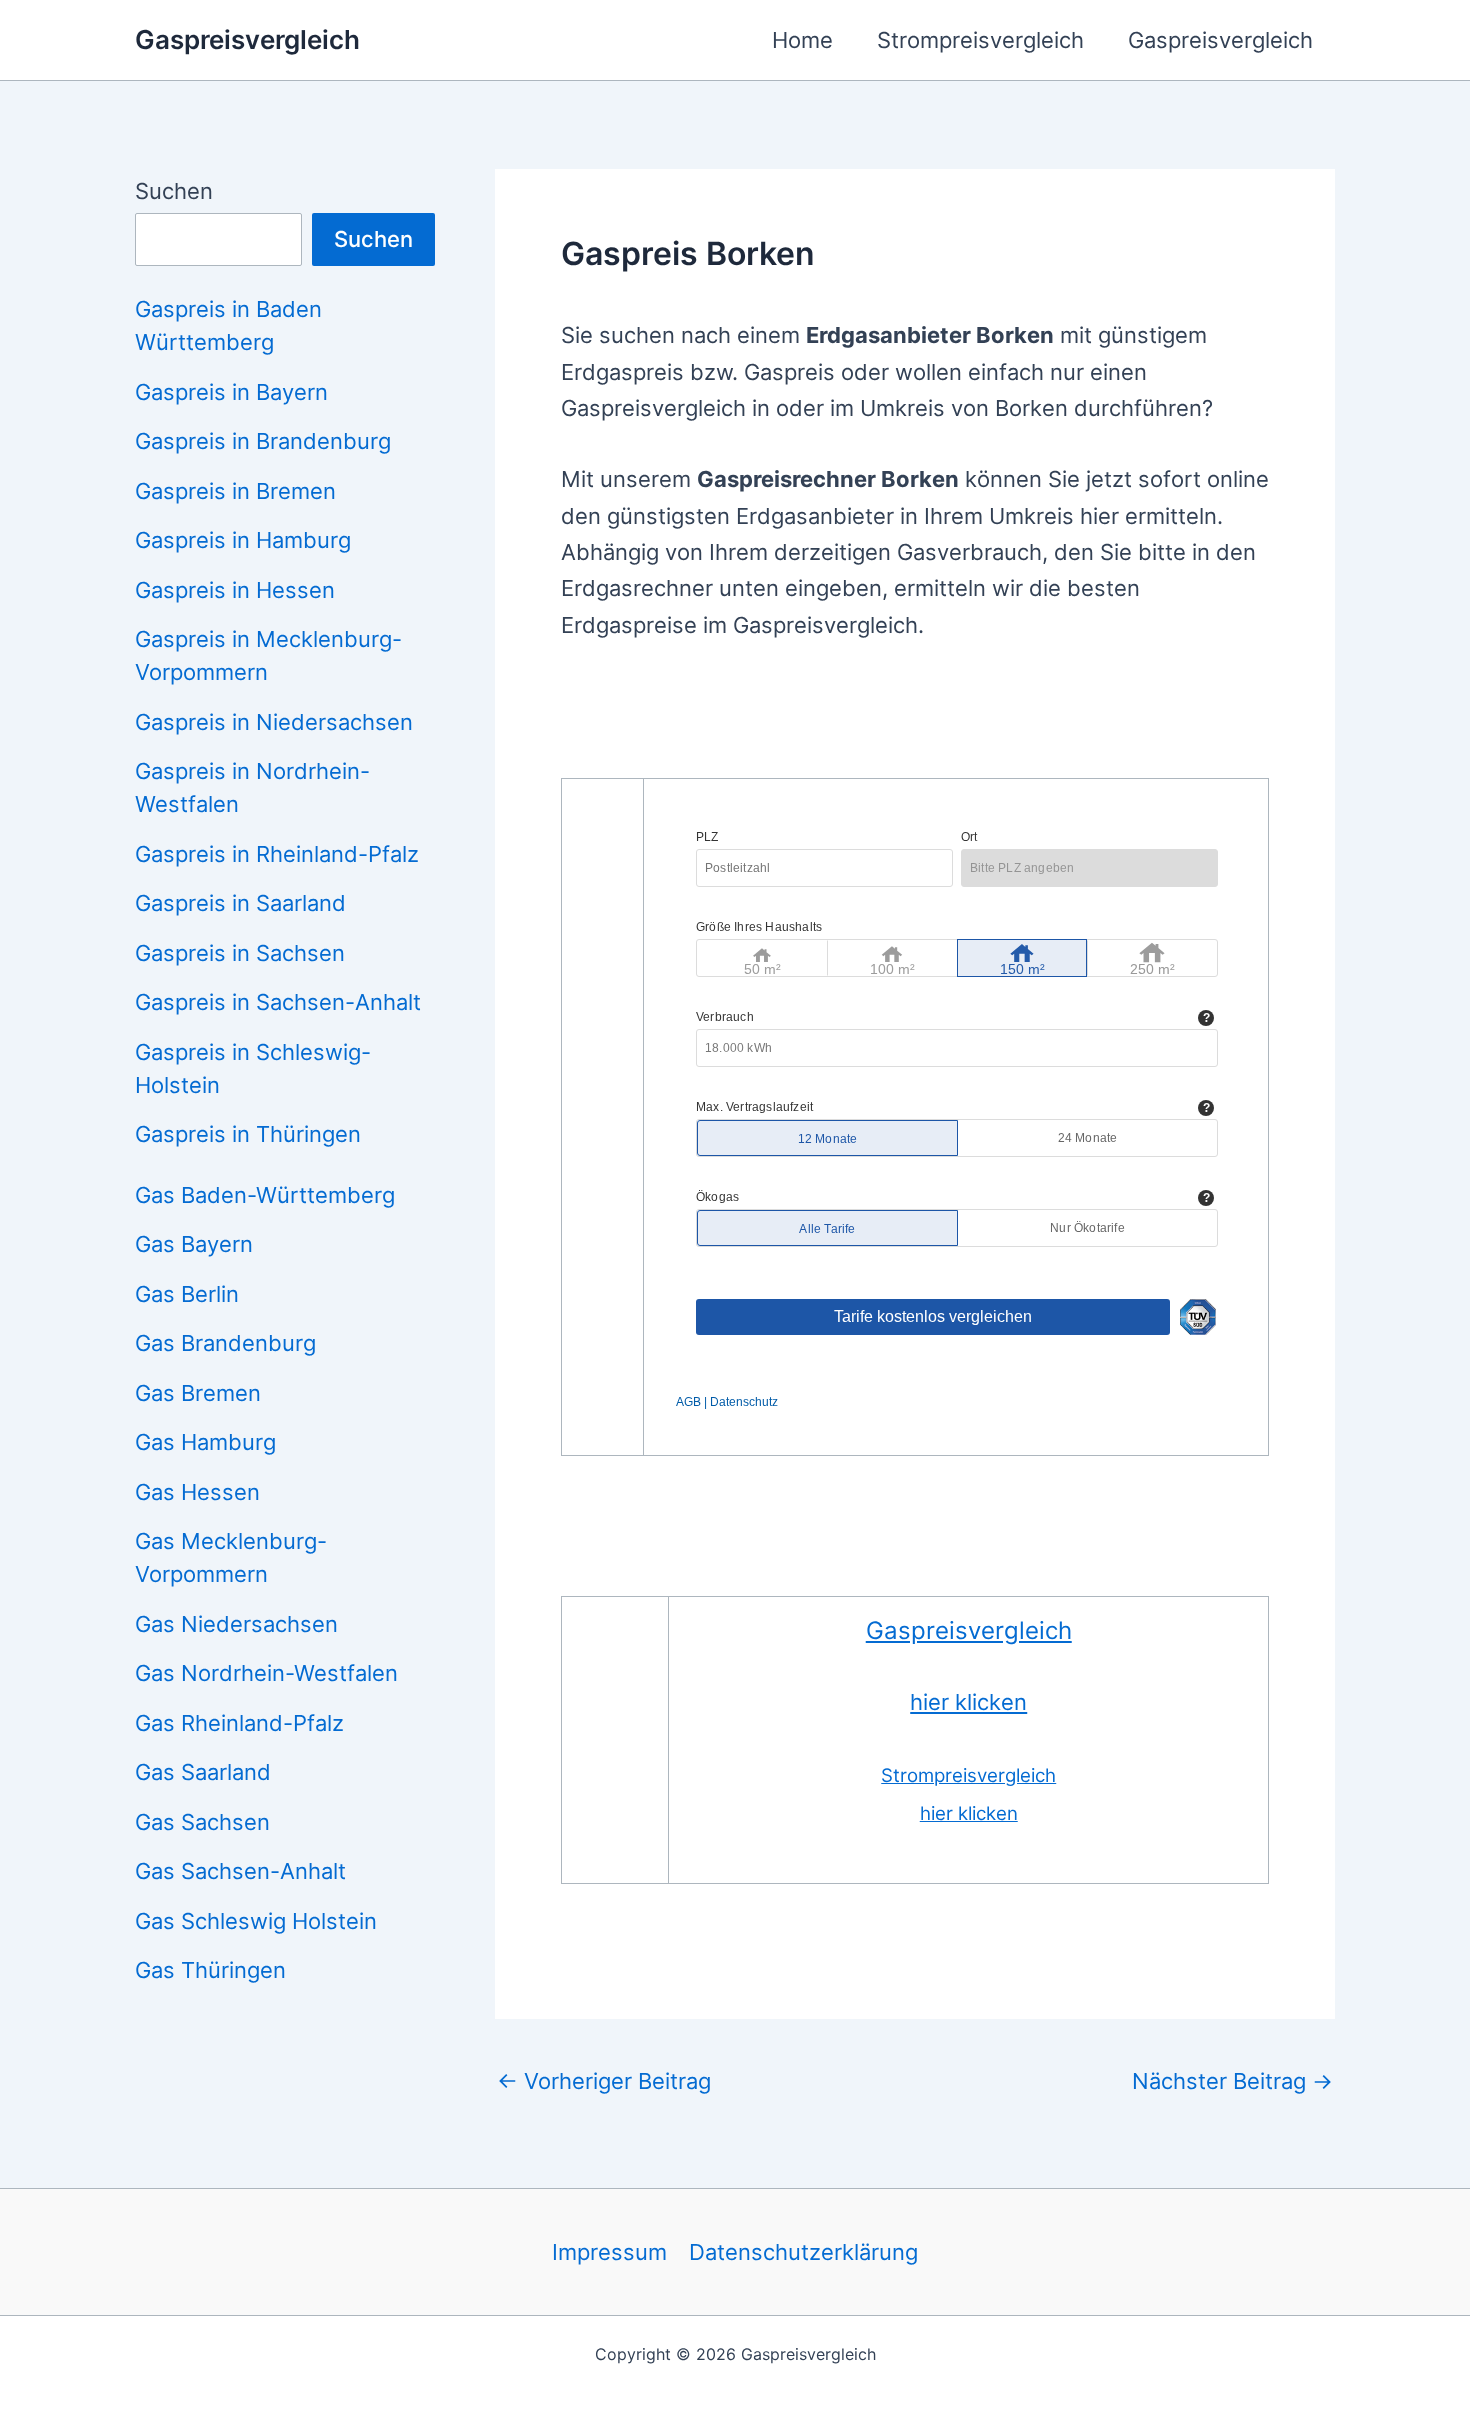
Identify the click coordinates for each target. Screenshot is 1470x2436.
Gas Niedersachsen (236, 1624)
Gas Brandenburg (225, 1343)
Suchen (174, 191)
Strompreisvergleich (980, 40)
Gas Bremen (198, 1393)
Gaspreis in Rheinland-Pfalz (277, 854)
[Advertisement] (925, 723)
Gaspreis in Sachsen (240, 953)
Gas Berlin (187, 1294)
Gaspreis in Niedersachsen (274, 722)
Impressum (609, 2252)
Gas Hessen (197, 1492)
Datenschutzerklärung (803, 2252)
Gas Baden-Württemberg (265, 1195)
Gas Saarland (203, 1772)
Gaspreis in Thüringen (248, 1134)
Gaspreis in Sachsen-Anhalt (278, 1002)
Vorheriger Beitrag (604, 2081)
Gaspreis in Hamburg (243, 540)
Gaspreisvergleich (247, 39)
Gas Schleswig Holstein (256, 1921)
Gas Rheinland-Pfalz (239, 1723)
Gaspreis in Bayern (231, 392)
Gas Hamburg (205, 1442)
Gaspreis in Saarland (240, 903)
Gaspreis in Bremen (235, 491)
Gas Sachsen (202, 1822)
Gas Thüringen (210, 1970)
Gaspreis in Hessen (235, 590)
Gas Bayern (194, 1244)
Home (802, 40)
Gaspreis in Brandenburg (263, 441)
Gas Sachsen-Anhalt (240, 1871)
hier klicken (968, 1702)
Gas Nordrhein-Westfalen (266, 1673)
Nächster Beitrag (1232, 2081)
